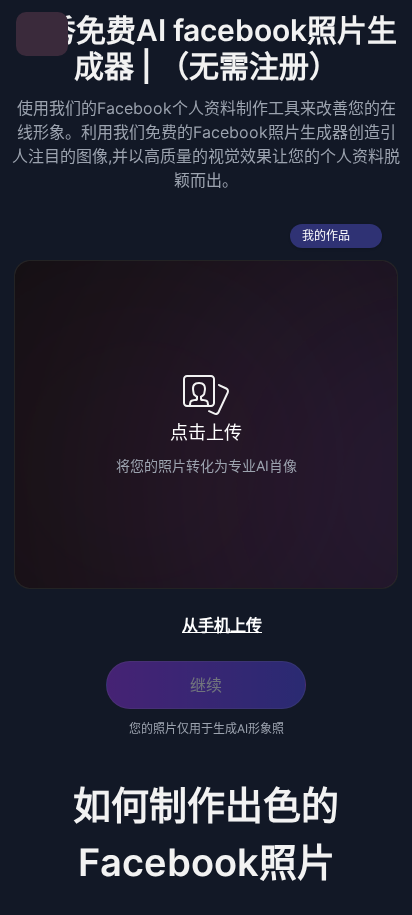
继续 (206, 685)
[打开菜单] (42, 34)
